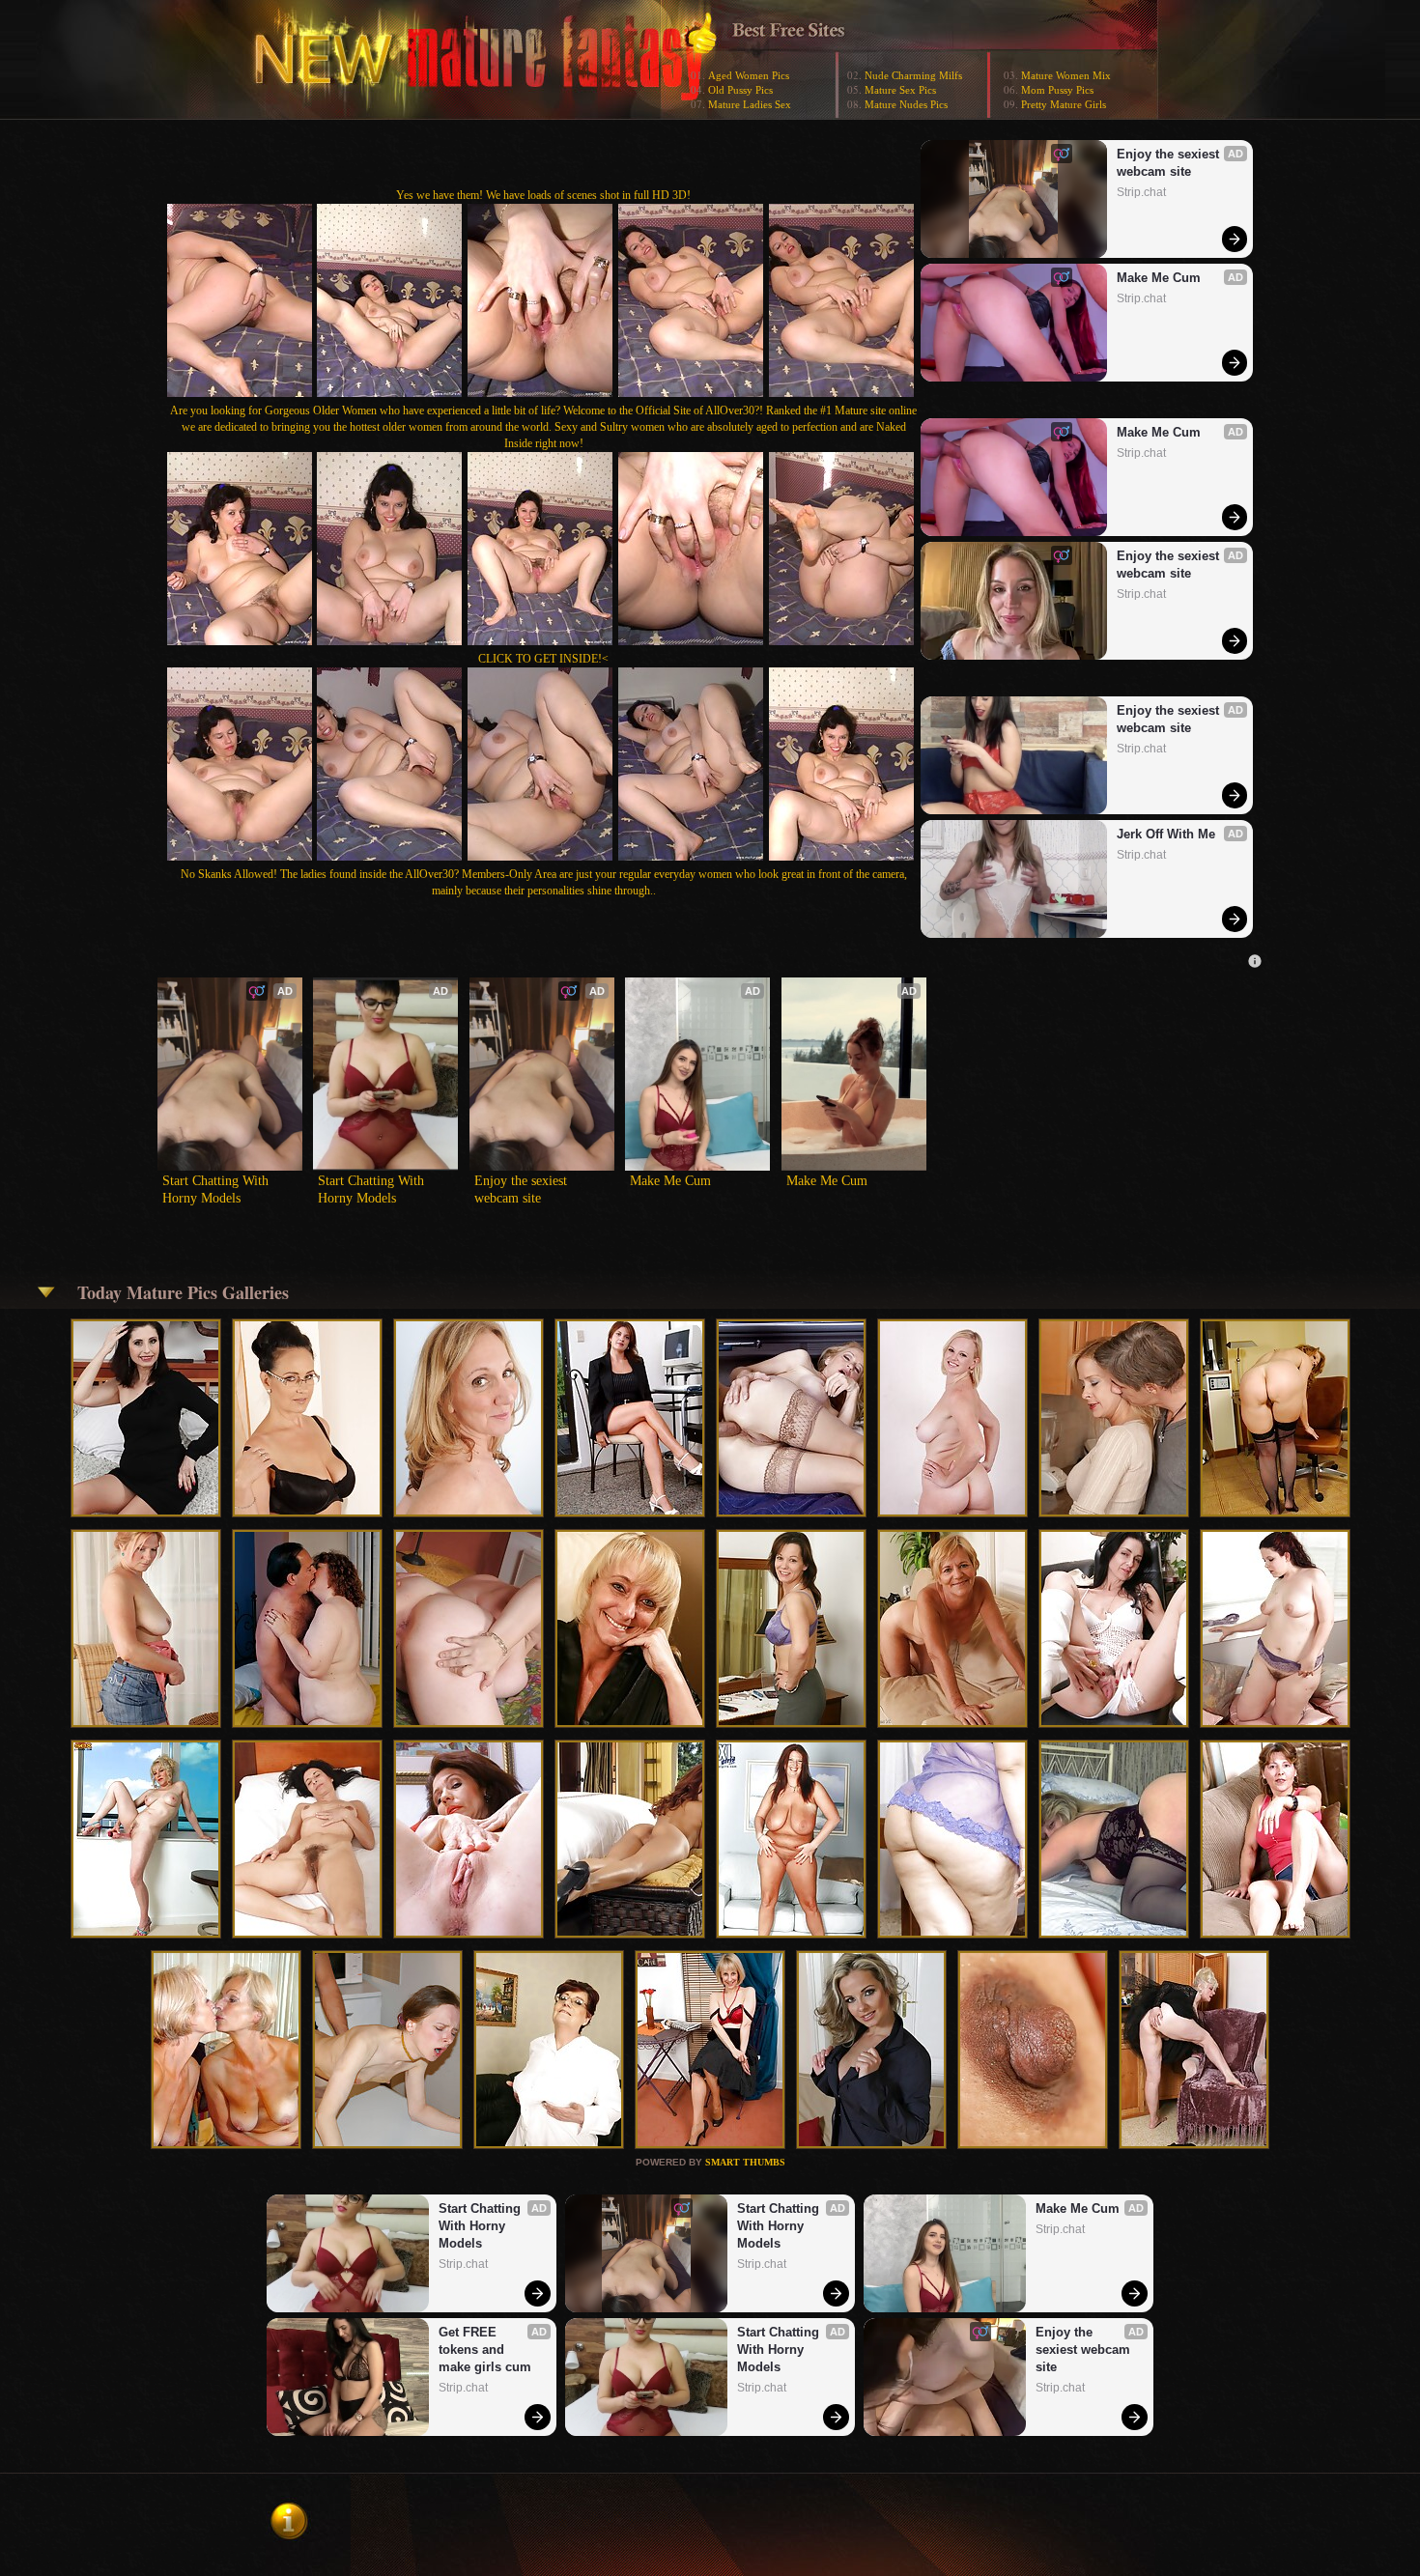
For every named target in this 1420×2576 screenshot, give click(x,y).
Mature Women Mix (1066, 75)
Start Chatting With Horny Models (217, 1189)
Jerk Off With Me (1166, 834)
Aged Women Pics (749, 75)
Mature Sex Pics (900, 90)
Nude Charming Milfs (913, 75)
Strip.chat (1141, 192)
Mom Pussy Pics (1057, 90)
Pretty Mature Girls (1064, 104)
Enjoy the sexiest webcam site (1170, 163)
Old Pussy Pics (740, 90)
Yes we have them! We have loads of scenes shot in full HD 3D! (543, 195)
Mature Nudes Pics (906, 104)
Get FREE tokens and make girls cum (485, 2350)
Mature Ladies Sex (750, 104)
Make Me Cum (1159, 278)
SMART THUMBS (745, 2162)
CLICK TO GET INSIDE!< (543, 659)
